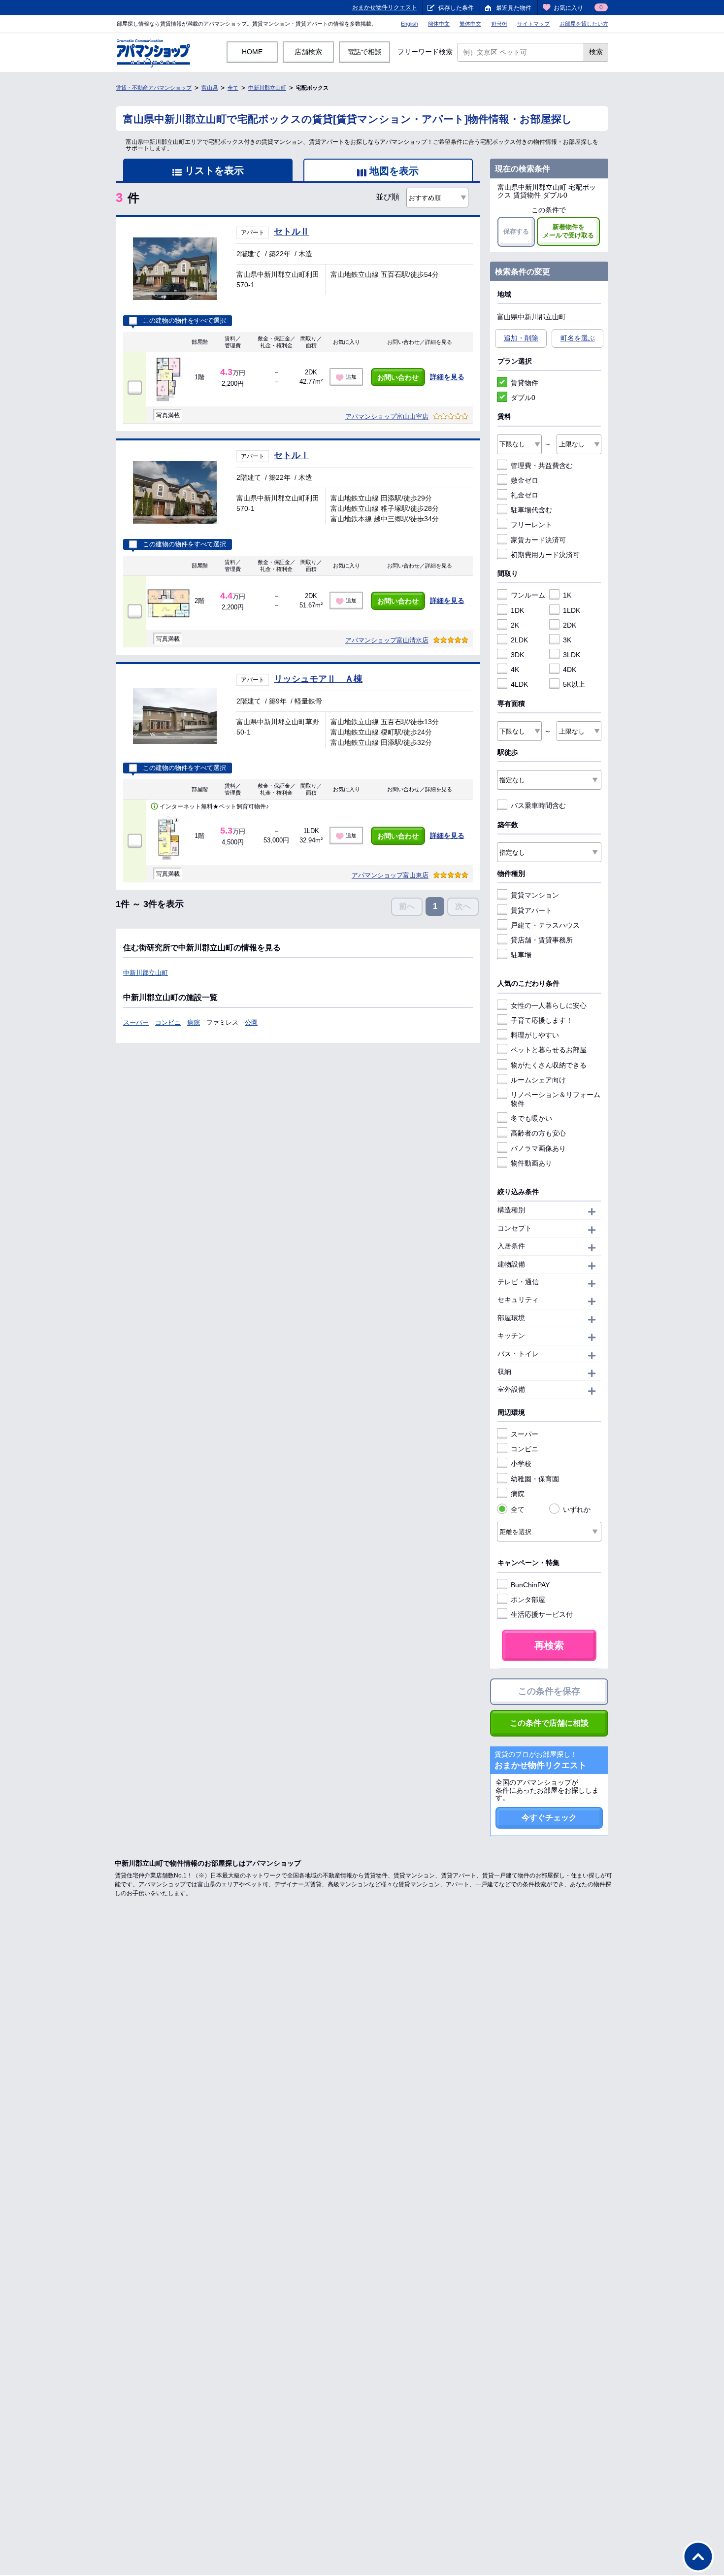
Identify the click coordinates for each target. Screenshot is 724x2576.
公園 (251, 1022)
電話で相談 (364, 52)
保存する (516, 231)
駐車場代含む (531, 510)
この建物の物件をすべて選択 (184, 321)
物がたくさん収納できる (549, 1065)
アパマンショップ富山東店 (390, 875)
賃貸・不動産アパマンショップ (154, 88)
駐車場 (521, 955)
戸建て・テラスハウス (545, 925)
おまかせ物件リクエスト (385, 7)
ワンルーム (528, 595)
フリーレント (531, 525)
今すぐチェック (549, 1818)
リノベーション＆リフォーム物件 (556, 1099)
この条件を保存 (549, 1691)
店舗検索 (308, 52)
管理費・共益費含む (542, 466)
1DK (517, 610)
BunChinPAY (530, 1585)
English (410, 24)
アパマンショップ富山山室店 (387, 417)
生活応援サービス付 (542, 1614)
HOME (252, 52)
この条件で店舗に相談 (549, 1723)
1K (567, 595)
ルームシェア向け (538, 1080)
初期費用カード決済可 (545, 555)
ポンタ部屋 (528, 1600)
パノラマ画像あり (538, 1148)
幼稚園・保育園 (535, 1479)
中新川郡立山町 (267, 88)
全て (233, 88)
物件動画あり (531, 1163)
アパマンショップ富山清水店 (387, 640)
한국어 (499, 24)
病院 (194, 1022)
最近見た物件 (514, 8)
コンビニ (168, 1022)
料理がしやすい (535, 1035)
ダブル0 (523, 398)
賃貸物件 (525, 383)
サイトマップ (533, 24)
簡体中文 (439, 24)
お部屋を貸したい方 (584, 24)
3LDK (572, 655)
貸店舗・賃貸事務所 (542, 940)
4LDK (519, 684)
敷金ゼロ (525, 480)
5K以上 (574, 684)
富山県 (210, 88)
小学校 (521, 1464)
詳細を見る (447, 377)
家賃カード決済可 (538, 540)
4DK (570, 669)
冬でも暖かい (531, 1118)
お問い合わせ (398, 377)
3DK (517, 655)
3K (567, 640)
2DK (570, 625)
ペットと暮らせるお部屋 (549, 1050)
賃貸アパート (531, 910)
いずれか (577, 1509)
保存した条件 (456, 8)
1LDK (572, 610)
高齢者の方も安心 (538, 1133)
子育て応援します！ (542, 1020)
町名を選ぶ (578, 338)
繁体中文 (470, 24)
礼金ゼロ (525, 495)
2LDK (519, 640)
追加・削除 (521, 338)
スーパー (136, 1022)
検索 (596, 52)
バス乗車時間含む (538, 805)
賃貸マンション (535, 895)
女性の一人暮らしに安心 (549, 1005)
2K (515, 625)
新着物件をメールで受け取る (568, 231)
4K (515, 669)
